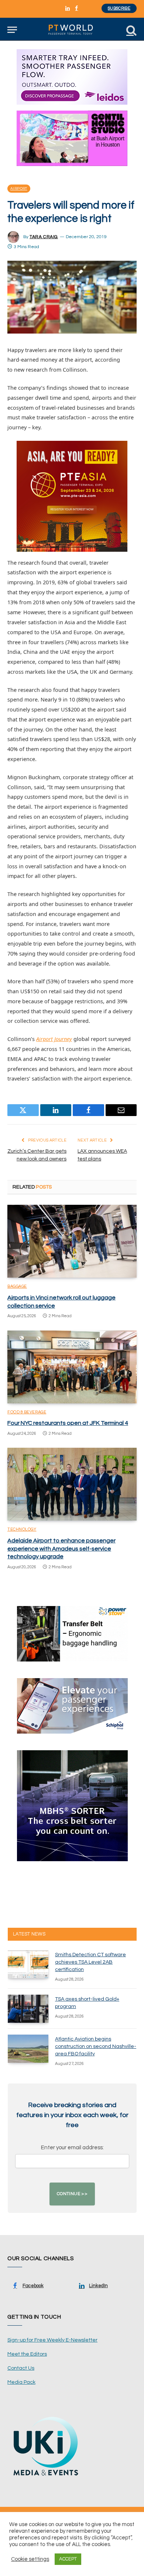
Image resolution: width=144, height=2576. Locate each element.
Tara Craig (44, 237)
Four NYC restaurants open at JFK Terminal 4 (68, 1423)
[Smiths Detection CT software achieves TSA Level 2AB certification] (28, 1964)
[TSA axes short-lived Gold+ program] (28, 2009)
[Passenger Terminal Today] (72, 30)
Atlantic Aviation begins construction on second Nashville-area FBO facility (96, 2046)
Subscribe (119, 8)
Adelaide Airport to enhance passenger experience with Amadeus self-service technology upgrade (61, 1549)
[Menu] (12, 30)
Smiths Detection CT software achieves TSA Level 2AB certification (90, 1962)
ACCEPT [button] (68, 2559)
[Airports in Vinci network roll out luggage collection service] (72, 1241)
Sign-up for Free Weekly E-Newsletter (52, 2340)
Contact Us (21, 2368)
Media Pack (21, 2382)
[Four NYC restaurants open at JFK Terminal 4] (72, 1367)
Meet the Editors (27, 2354)
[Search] (131, 30)
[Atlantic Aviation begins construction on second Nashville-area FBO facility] (28, 2049)
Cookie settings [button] (30, 2559)
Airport (19, 189)
